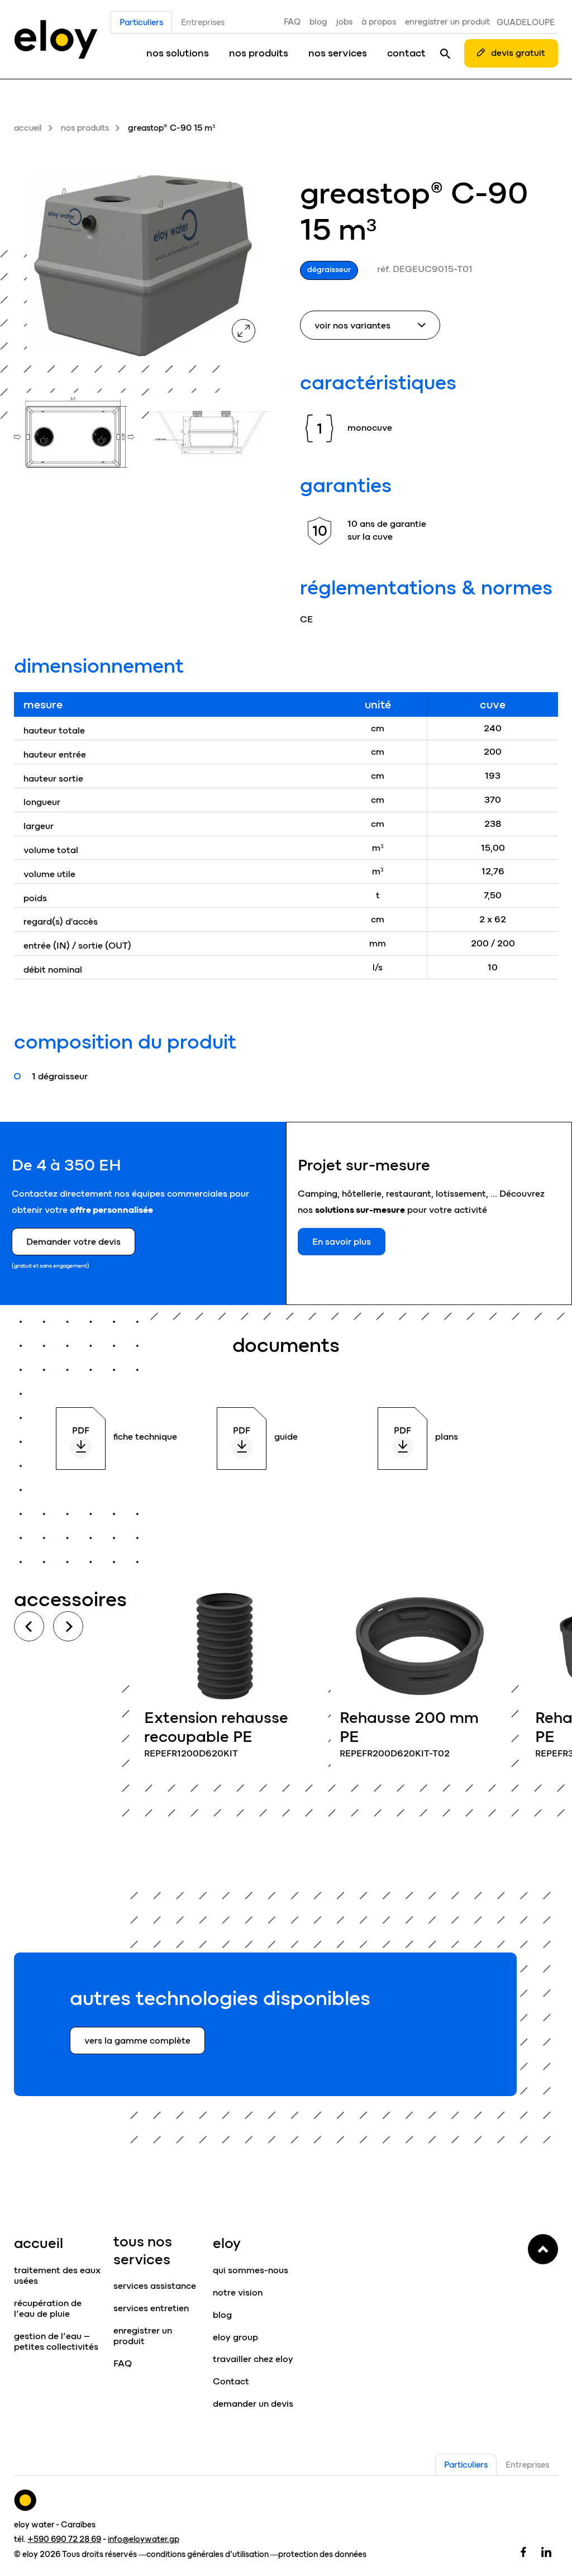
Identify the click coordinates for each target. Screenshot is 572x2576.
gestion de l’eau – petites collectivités (56, 2341)
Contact (231, 2381)
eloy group (235, 2337)
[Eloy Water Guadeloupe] (56, 39)
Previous (29, 1626)
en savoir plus (225, 1682)
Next (68, 1626)
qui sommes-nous (251, 2270)
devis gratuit (518, 53)
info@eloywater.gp (144, 2539)
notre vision (238, 2292)
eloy (227, 2243)
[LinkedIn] (546, 2551)
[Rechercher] (445, 53)
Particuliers (141, 22)
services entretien (151, 2308)
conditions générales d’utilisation (208, 2554)
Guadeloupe (526, 22)
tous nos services (143, 2250)
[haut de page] (543, 2249)
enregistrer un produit (447, 22)
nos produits (259, 53)
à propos (379, 22)
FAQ (292, 22)
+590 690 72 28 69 (64, 2539)
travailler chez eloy (253, 2359)
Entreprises (203, 22)
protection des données (322, 2554)
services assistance (155, 2286)
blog (318, 22)
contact (406, 53)
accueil (28, 128)
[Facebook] (523, 2551)
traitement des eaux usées (57, 2275)
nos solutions (178, 53)
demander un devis (253, 2404)
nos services (338, 53)
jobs (344, 22)
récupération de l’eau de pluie (48, 2308)
